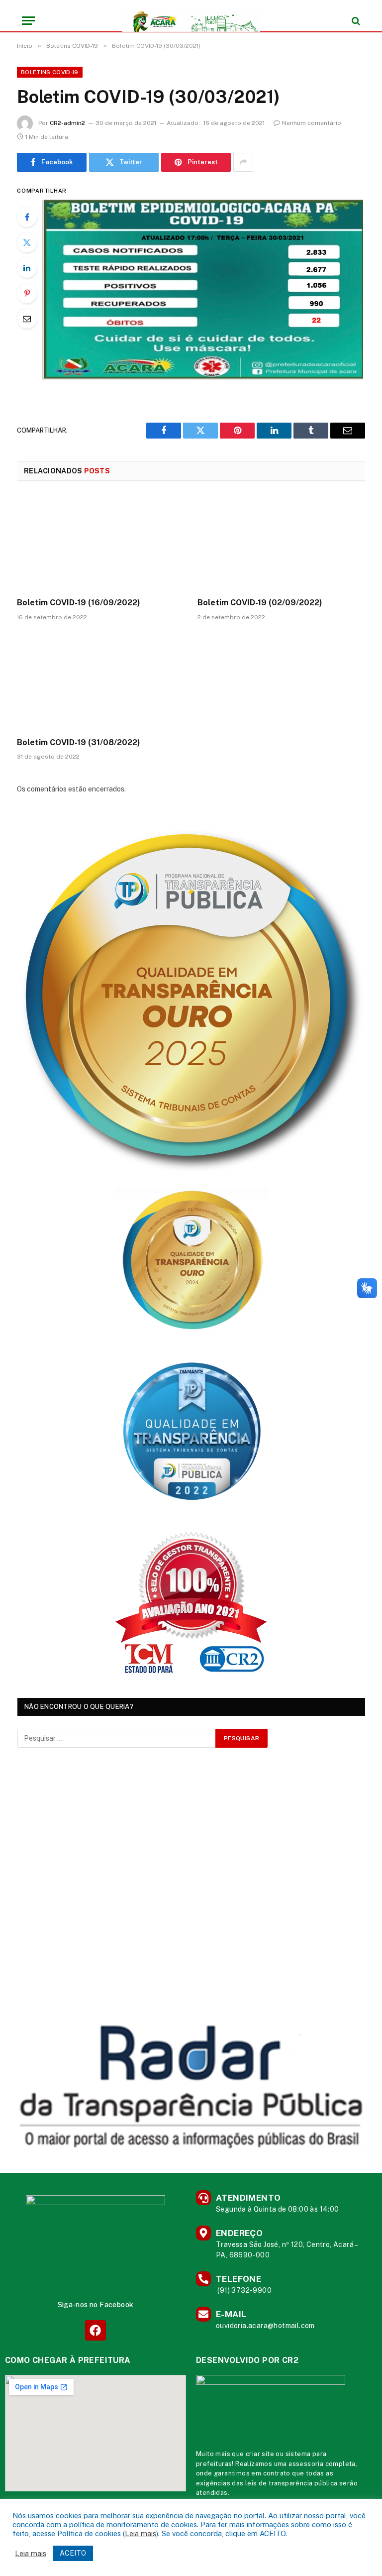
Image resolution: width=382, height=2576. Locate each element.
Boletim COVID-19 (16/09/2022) (79, 603)
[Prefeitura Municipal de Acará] (191, 21)
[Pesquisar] (355, 21)
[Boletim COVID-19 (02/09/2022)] (281, 543)
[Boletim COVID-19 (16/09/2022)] (101, 543)
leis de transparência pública (291, 2483)
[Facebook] (27, 217)
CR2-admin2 (67, 123)
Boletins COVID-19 (50, 72)
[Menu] (28, 21)
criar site (260, 2454)
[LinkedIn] (27, 268)
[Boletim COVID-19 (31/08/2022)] (101, 682)
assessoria (306, 2464)
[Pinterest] (27, 293)
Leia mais (141, 2533)
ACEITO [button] (73, 2553)
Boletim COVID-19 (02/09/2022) (260, 603)
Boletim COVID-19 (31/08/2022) (79, 742)
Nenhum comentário (312, 123)
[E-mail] (27, 319)
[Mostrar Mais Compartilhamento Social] (243, 162)
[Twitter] (27, 242)
